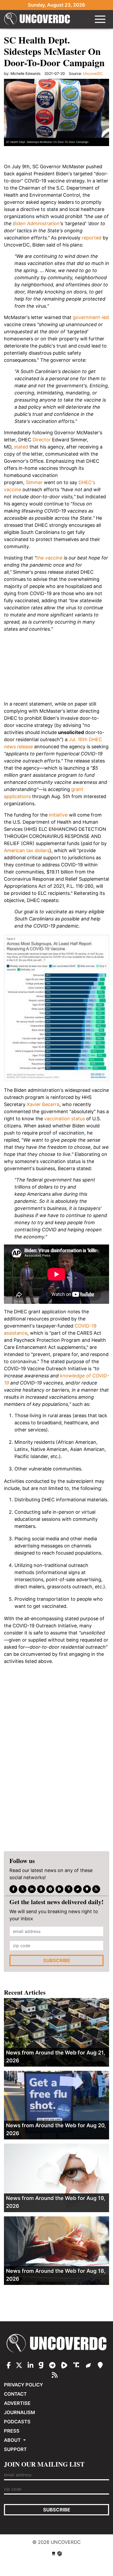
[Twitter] (23, 1889)
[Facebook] (13, 1889)
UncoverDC (37, 19)
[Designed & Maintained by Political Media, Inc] (54, 2553)
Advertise (17, 2403)
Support (15, 2449)
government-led (91, 317)
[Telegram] (50, 1889)
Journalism (19, 2412)
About (13, 2440)
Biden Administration (36, 223)
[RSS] (96, 1889)
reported (92, 238)
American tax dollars (27, 850)
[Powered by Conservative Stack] (60, 2553)
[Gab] (41, 1889)
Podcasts (17, 2422)
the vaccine (49, 558)
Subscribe (57, 1960)
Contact (15, 2394)
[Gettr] (78, 1889)
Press (12, 2431)
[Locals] (87, 1889)
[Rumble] (59, 1889)
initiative (58, 815)
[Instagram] (32, 1889)
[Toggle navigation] (100, 19)
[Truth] (69, 1889)
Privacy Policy (24, 2385)
